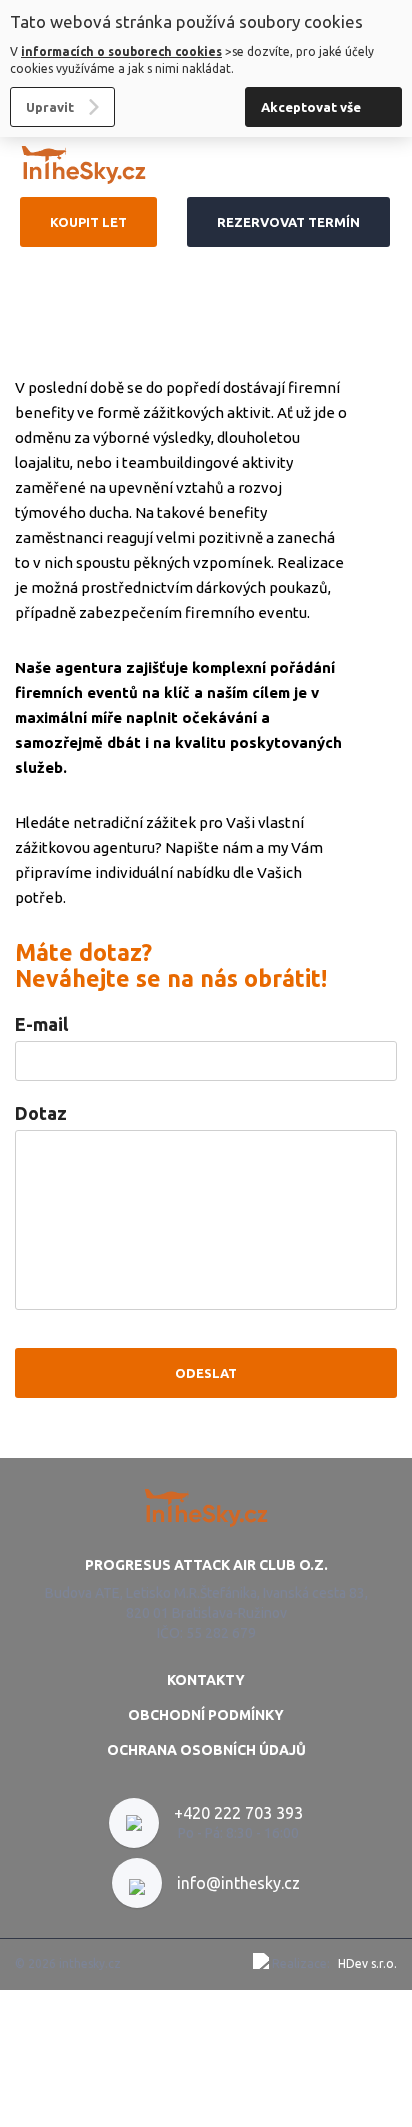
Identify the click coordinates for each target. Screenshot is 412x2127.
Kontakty (206, 1680)
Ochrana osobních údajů (206, 1750)
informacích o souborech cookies (121, 51)
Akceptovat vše (311, 107)
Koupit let (88, 222)
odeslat (206, 1373)
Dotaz (41, 1113)
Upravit (50, 107)
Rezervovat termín (288, 222)
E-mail (41, 1024)
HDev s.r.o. (367, 1963)
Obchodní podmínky (206, 1715)
